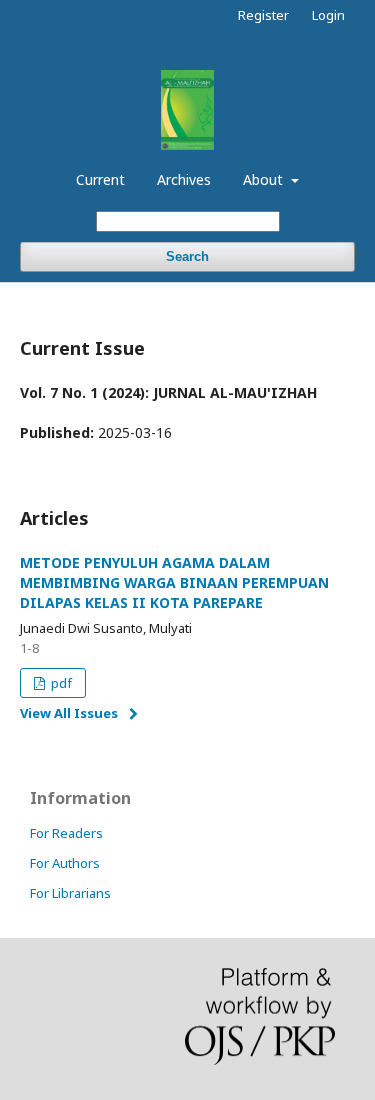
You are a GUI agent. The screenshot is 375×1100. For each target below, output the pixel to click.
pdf (60, 683)
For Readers (66, 833)
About (265, 179)
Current (100, 179)
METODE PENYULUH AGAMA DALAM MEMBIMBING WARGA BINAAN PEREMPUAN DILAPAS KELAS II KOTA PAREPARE (174, 582)
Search (187, 256)
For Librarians (70, 893)
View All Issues (69, 713)
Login (328, 15)
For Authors (65, 863)
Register (263, 15)
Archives (184, 179)
